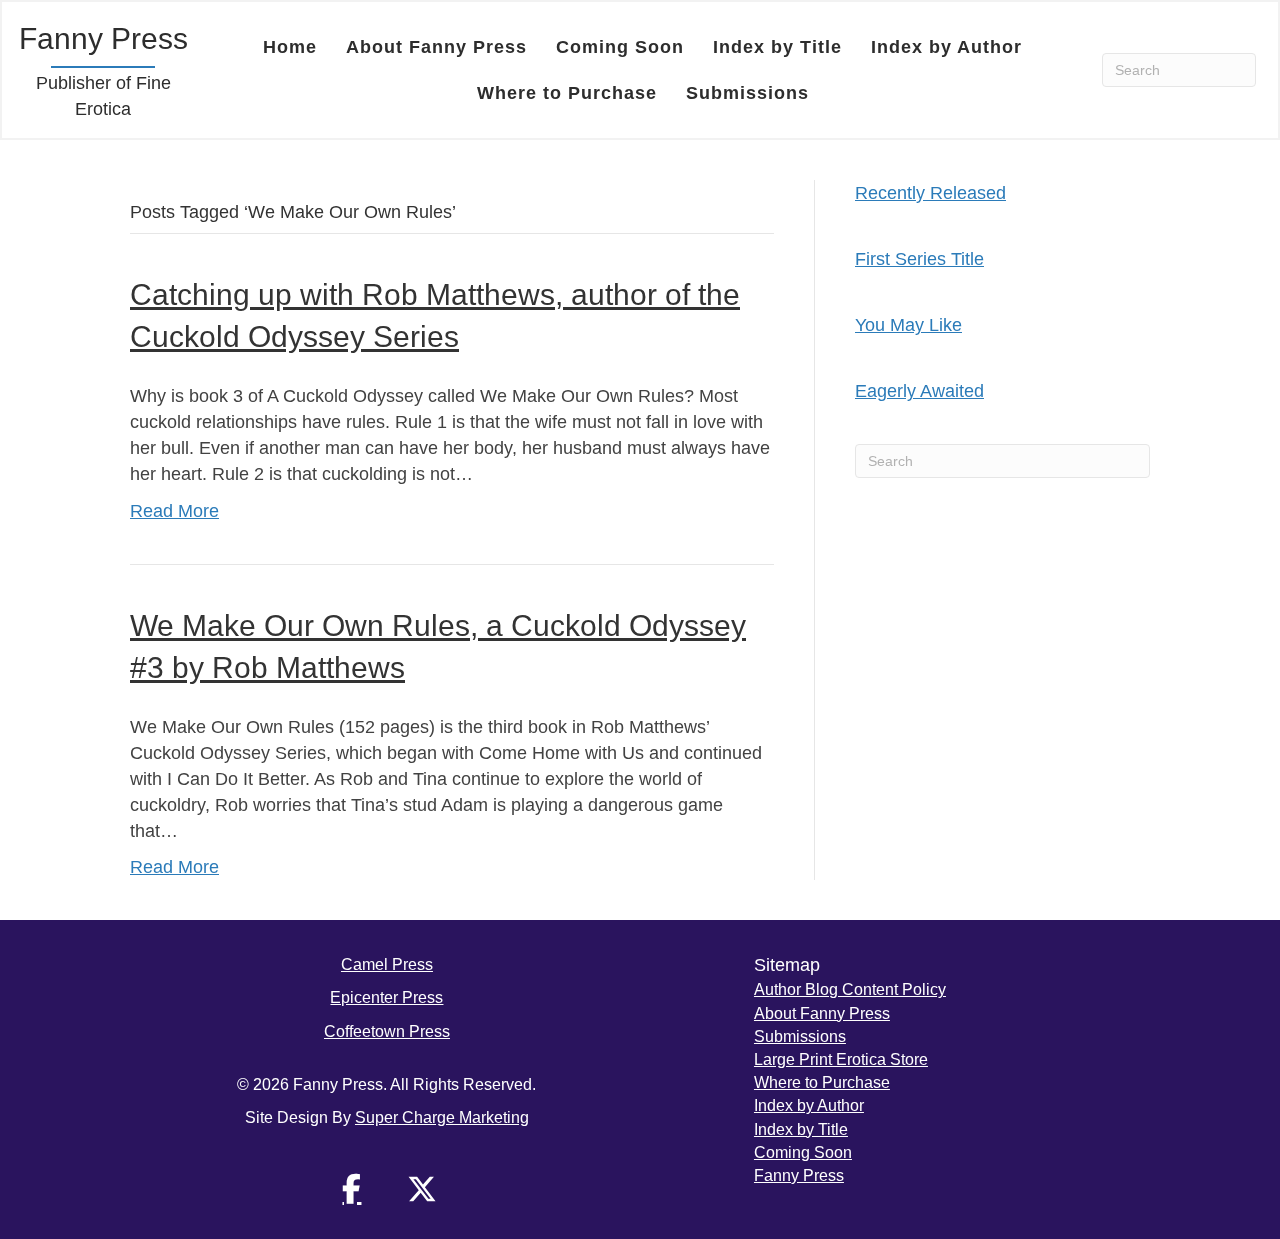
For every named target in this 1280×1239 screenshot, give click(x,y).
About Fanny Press (436, 47)
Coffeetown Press (387, 1031)
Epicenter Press (386, 997)
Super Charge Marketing (442, 1117)
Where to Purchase (567, 93)
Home (290, 47)
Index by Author (946, 47)
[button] (352, 1189)
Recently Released (930, 193)
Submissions (747, 93)
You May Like (908, 325)
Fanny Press (799, 1175)
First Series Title (919, 259)
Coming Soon (620, 47)
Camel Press (387, 964)
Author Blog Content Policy (850, 989)
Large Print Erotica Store (841, 1059)
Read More (174, 511)
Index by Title (777, 47)
